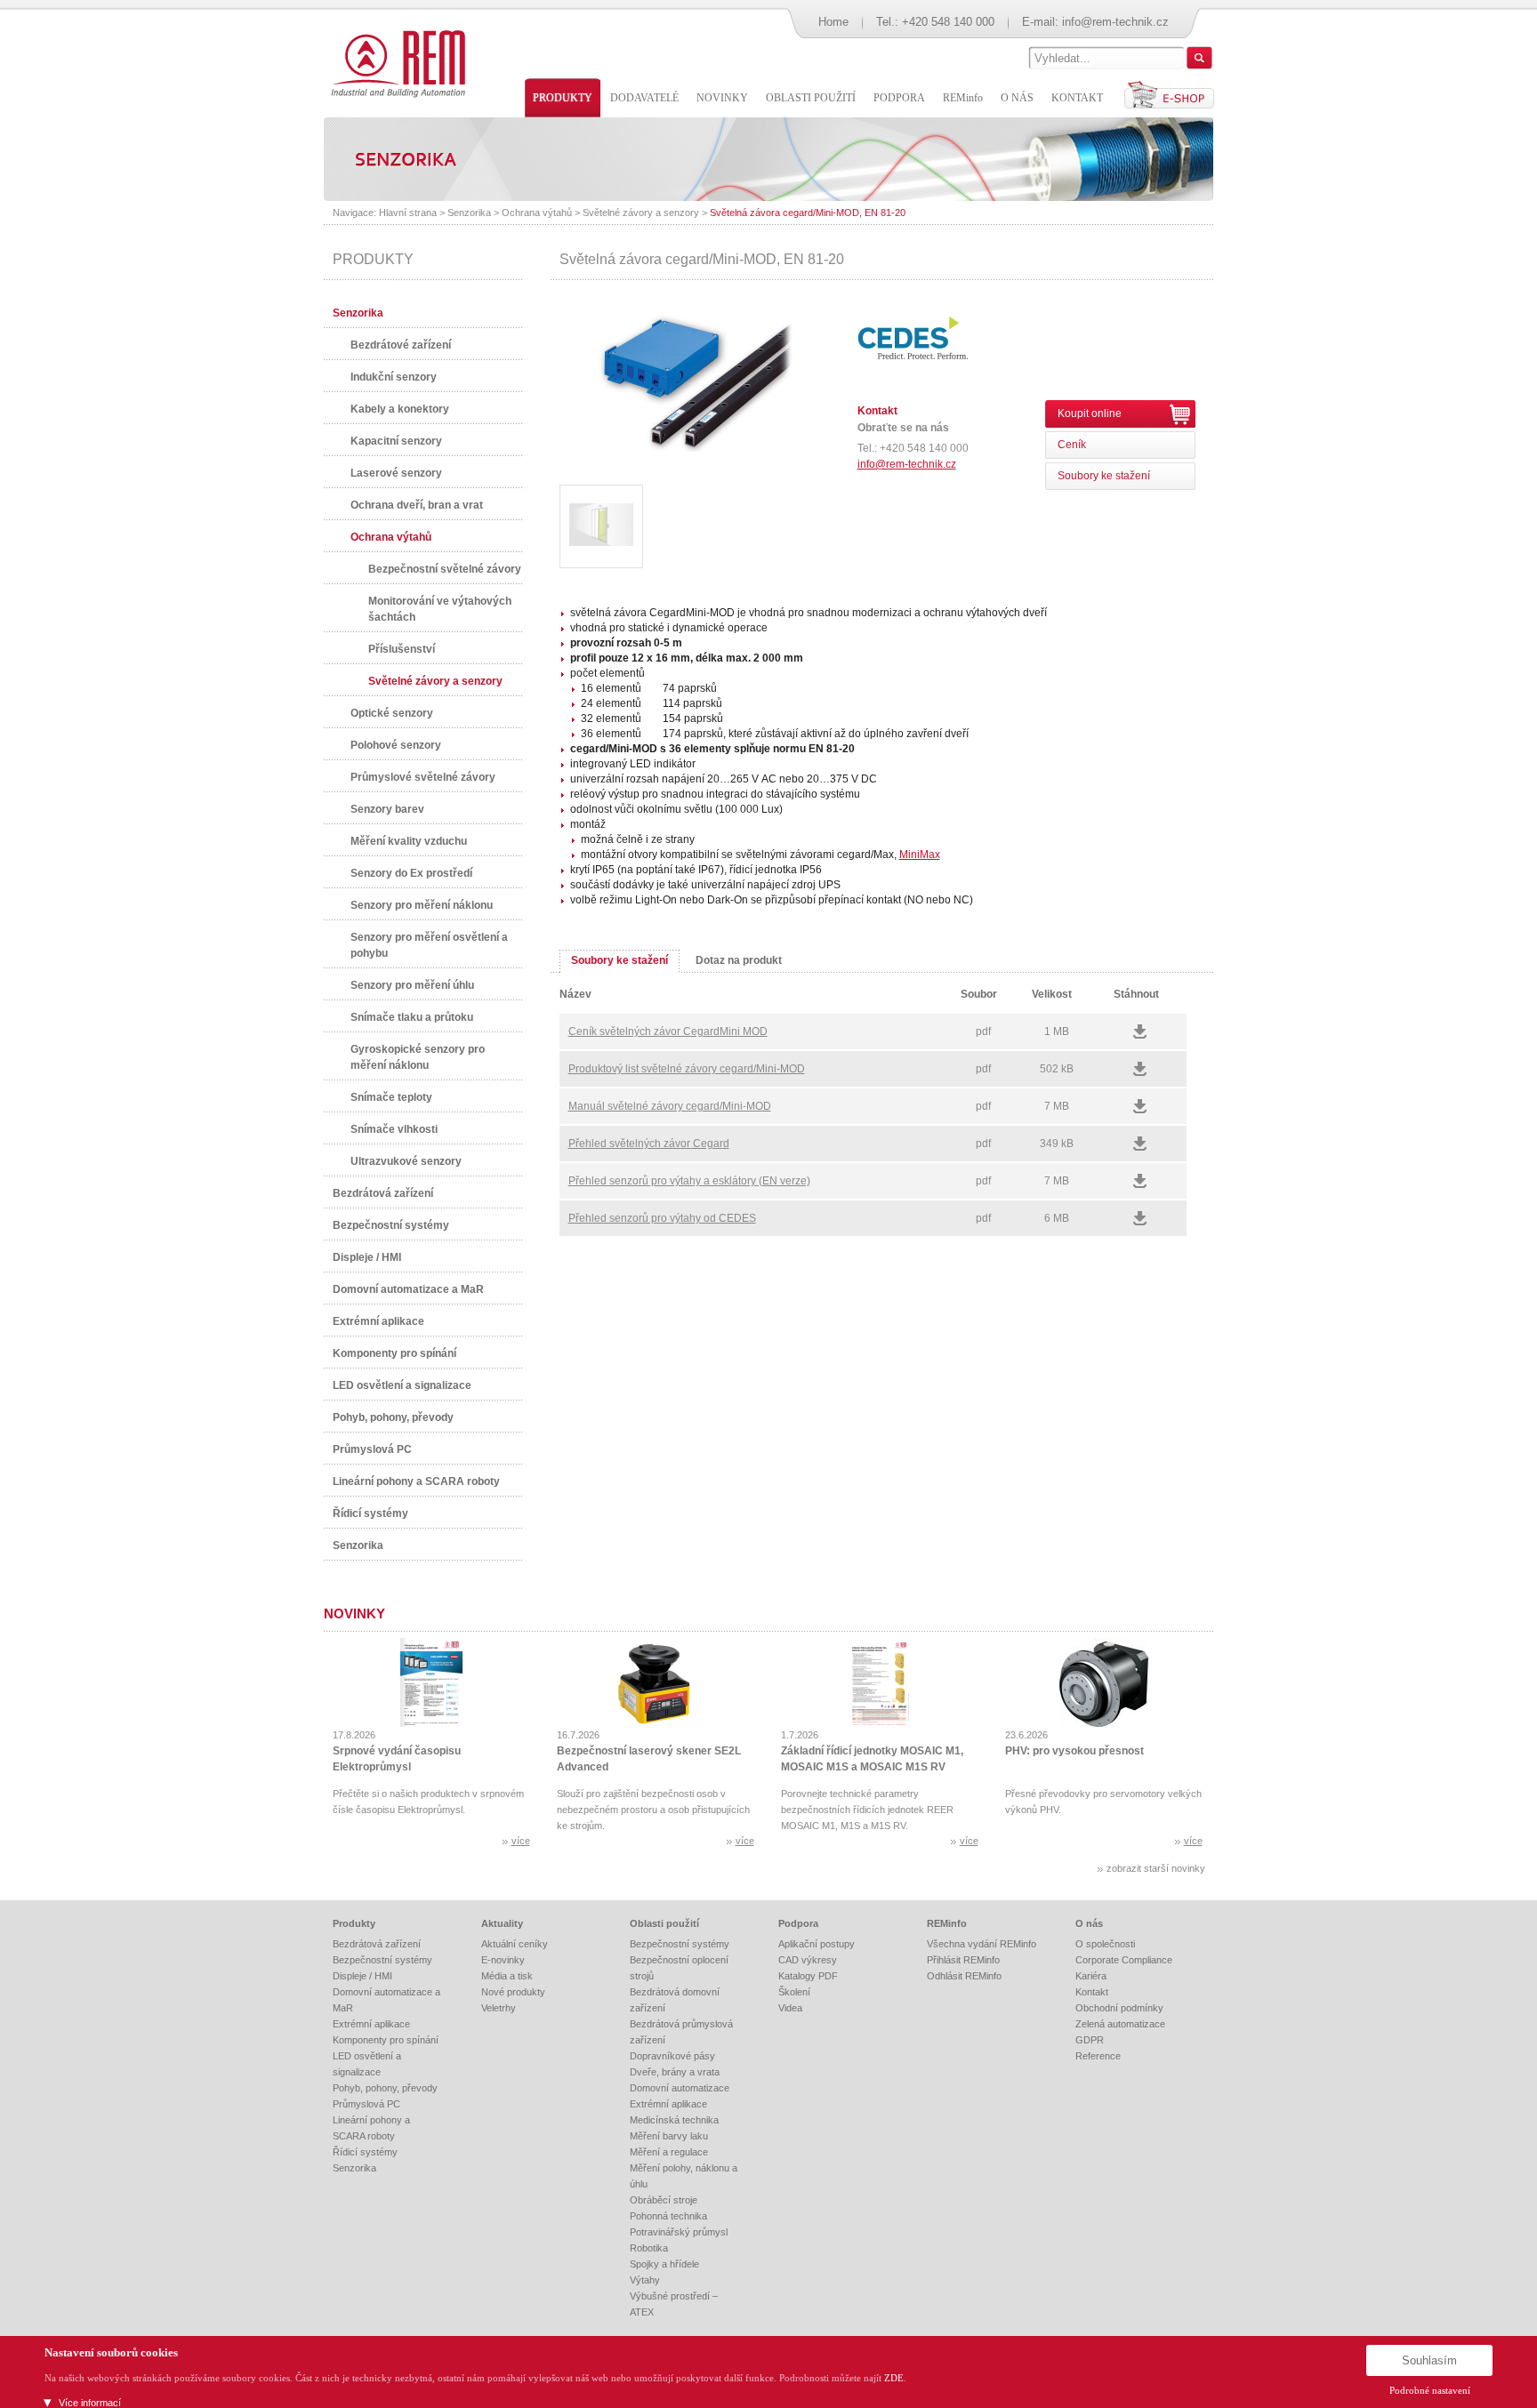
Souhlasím (1429, 2360)
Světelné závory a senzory (641, 213)
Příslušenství (402, 649)
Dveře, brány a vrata (675, 2072)
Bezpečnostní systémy (391, 1225)
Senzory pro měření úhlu (412, 985)
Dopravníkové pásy (672, 2056)
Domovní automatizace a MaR (408, 1289)
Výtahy (645, 2280)
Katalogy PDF (808, 1976)
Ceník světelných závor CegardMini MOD (668, 1031)
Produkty (354, 1923)
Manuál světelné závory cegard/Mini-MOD (670, 1106)
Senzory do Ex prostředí (411, 873)
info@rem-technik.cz (1115, 22)
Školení (794, 1992)
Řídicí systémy (370, 1513)
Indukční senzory (394, 377)
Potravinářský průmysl (679, 2232)
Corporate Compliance (1124, 1960)
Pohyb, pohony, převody (393, 1417)
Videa (790, 2008)
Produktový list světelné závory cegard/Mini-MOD (687, 1069)
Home (833, 22)
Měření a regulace (669, 2152)
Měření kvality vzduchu (409, 841)
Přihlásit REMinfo (963, 1960)
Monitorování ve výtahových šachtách (440, 609)
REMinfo (947, 1923)
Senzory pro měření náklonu (422, 905)
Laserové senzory (396, 473)
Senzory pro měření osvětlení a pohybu (429, 945)
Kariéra (1091, 1976)
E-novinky (503, 1960)
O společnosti (1105, 1944)
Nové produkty (513, 1992)
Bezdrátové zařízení (401, 345)
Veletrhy (499, 2008)
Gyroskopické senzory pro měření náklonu (418, 1057)
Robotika (649, 2248)
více (521, 1841)
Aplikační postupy (817, 1944)
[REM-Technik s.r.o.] (395, 62)
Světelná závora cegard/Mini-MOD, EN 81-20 (808, 213)
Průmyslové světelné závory (423, 777)
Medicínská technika (674, 2120)
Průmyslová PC (372, 1449)
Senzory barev (387, 809)
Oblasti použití (664, 1923)
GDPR (1090, 2040)
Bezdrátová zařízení (383, 1193)
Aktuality (502, 1923)
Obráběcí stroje (664, 2200)
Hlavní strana (408, 213)
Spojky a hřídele (664, 2264)
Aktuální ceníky (515, 1944)
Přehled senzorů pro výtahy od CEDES (662, 1218)
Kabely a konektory (400, 409)
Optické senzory (392, 713)
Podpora (798, 1923)
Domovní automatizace (680, 2088)
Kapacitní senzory (396, 441)
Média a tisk (507, 1976)
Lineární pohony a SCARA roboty (416, 1481)
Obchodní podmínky (1119, 2008)
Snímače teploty (391, 1097)
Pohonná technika (668, 2216)
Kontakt (1092, 1992)
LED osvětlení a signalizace (402, 1385)
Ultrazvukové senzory (406, 1161)
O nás (1089, 1923)
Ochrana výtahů (537, 213)
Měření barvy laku (669, 2136)
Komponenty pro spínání (394, 1353)
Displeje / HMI (367, 1257)
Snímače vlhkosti (394, 1129)
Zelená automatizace (1120, 2024)
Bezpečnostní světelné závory (445, 569)
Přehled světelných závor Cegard (649, 1144)
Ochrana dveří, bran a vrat (417, 505)
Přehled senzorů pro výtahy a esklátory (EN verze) (689, 1181)
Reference (1098, 2056)
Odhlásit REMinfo (964, 1976)
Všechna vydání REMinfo (982, 1944)
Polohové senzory (396, 745)
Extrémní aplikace (378, 1321)
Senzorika (469, 213)
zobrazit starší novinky (1156, 1868)
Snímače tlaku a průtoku (412, 1017)
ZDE (894, 2378)
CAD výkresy (808, 1960)
